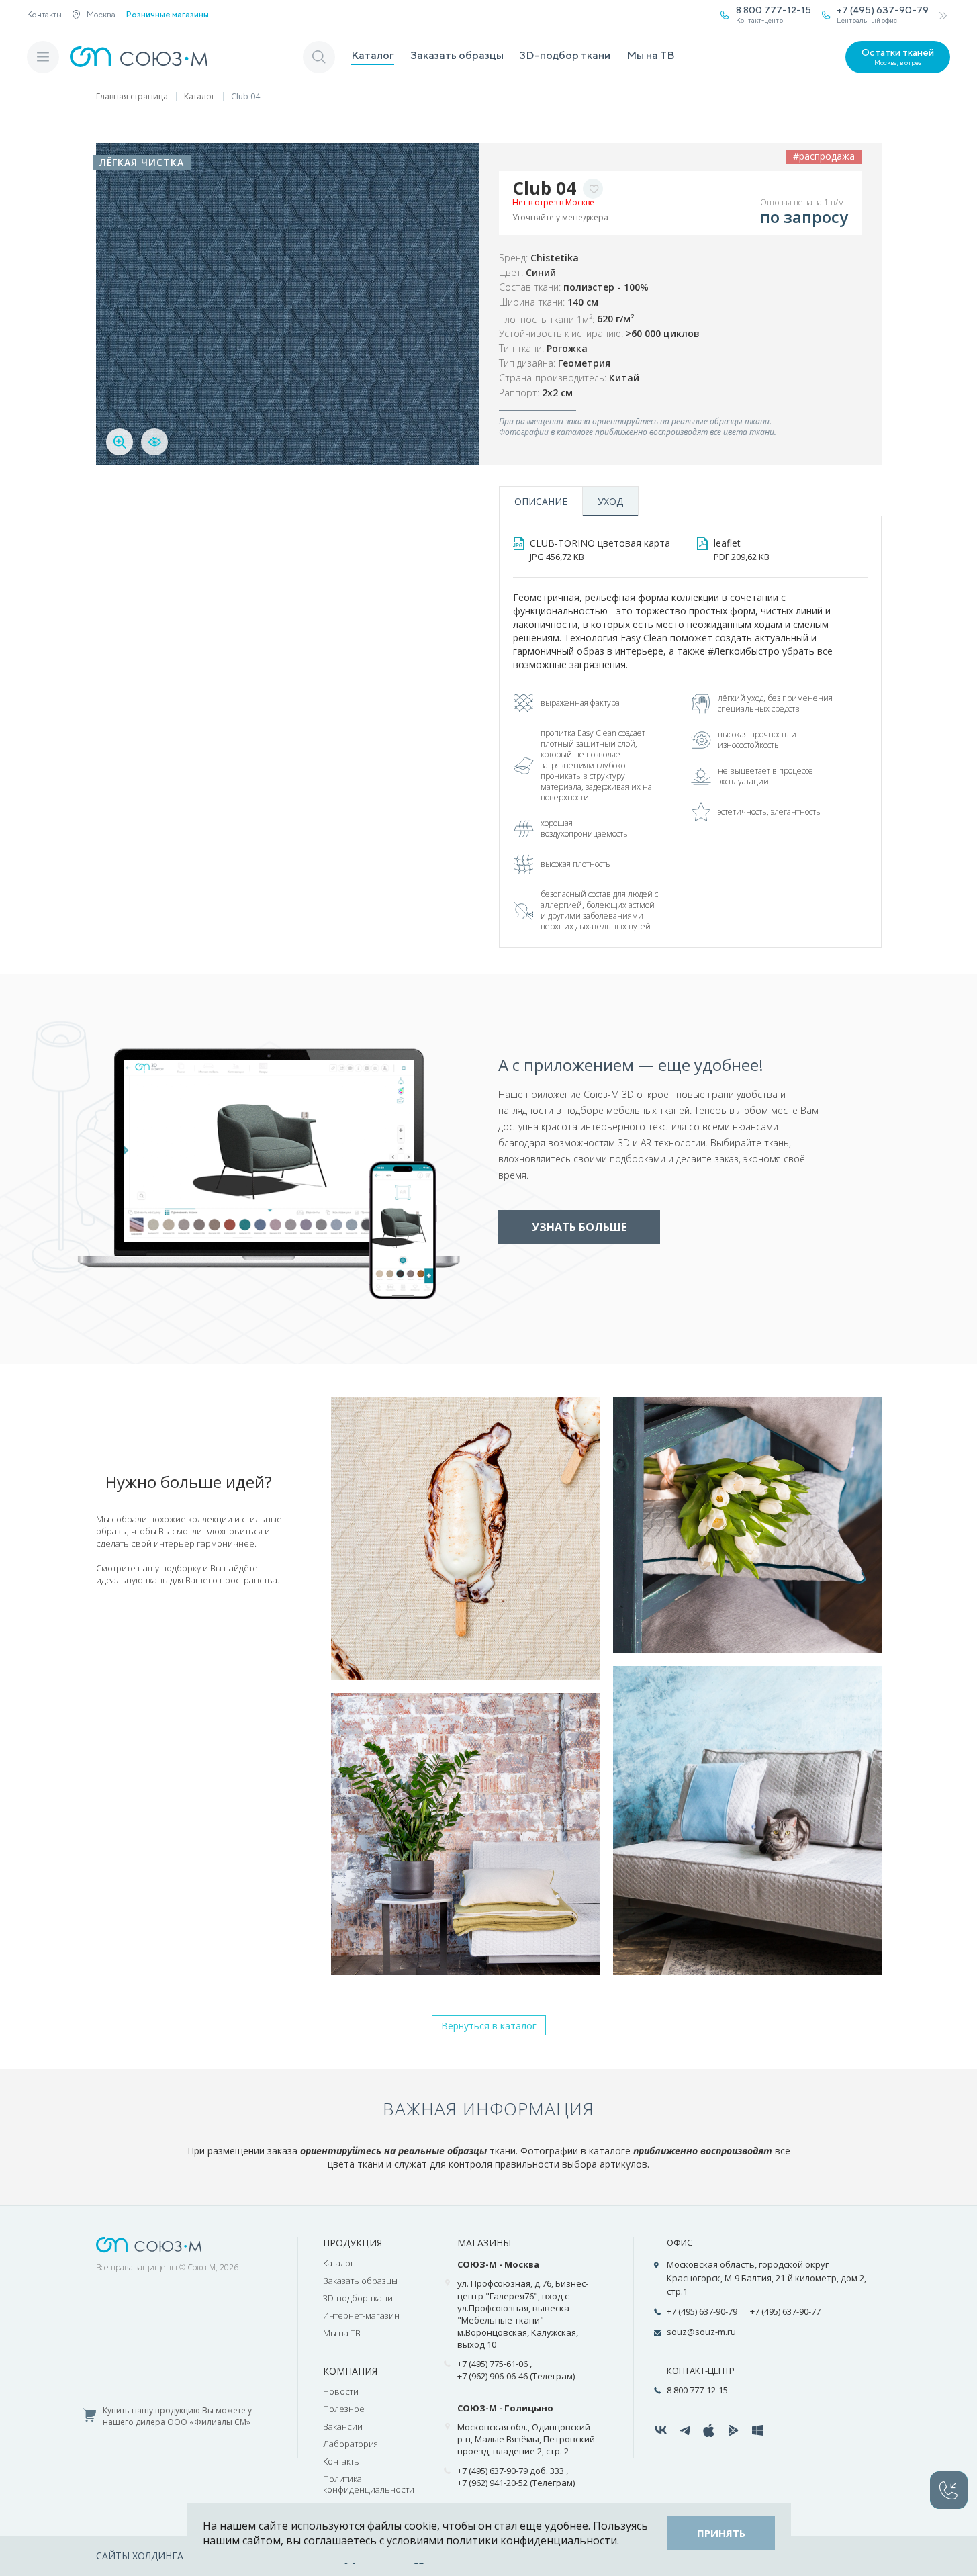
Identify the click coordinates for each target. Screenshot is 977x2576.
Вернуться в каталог (489, 2026)
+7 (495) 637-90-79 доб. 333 (511, 2471)
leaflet (742, 550)
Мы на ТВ (651, 55)
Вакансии (343, 2426)
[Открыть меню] (43, 57)
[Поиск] (319, 57)
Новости (341, 2391)
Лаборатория (351, 2444)
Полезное (344, 2409)
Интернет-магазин (361, 2315)
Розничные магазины (168, 15)
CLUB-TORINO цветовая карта (600, 550)
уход (610, 501)
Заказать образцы (457, 55)
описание (541, 501)
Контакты (44, 14)
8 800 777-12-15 (697, 2390)
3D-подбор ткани (565, 55)
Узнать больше (579, 1227)
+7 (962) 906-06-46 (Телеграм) (516, 2376)
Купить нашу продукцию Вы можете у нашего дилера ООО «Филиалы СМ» (177, 2417)
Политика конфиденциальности (369, 2484)
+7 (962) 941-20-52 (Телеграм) (516, 2483)
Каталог (373, 55)
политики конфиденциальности (531, 2540)
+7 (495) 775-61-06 (493, 2364)
